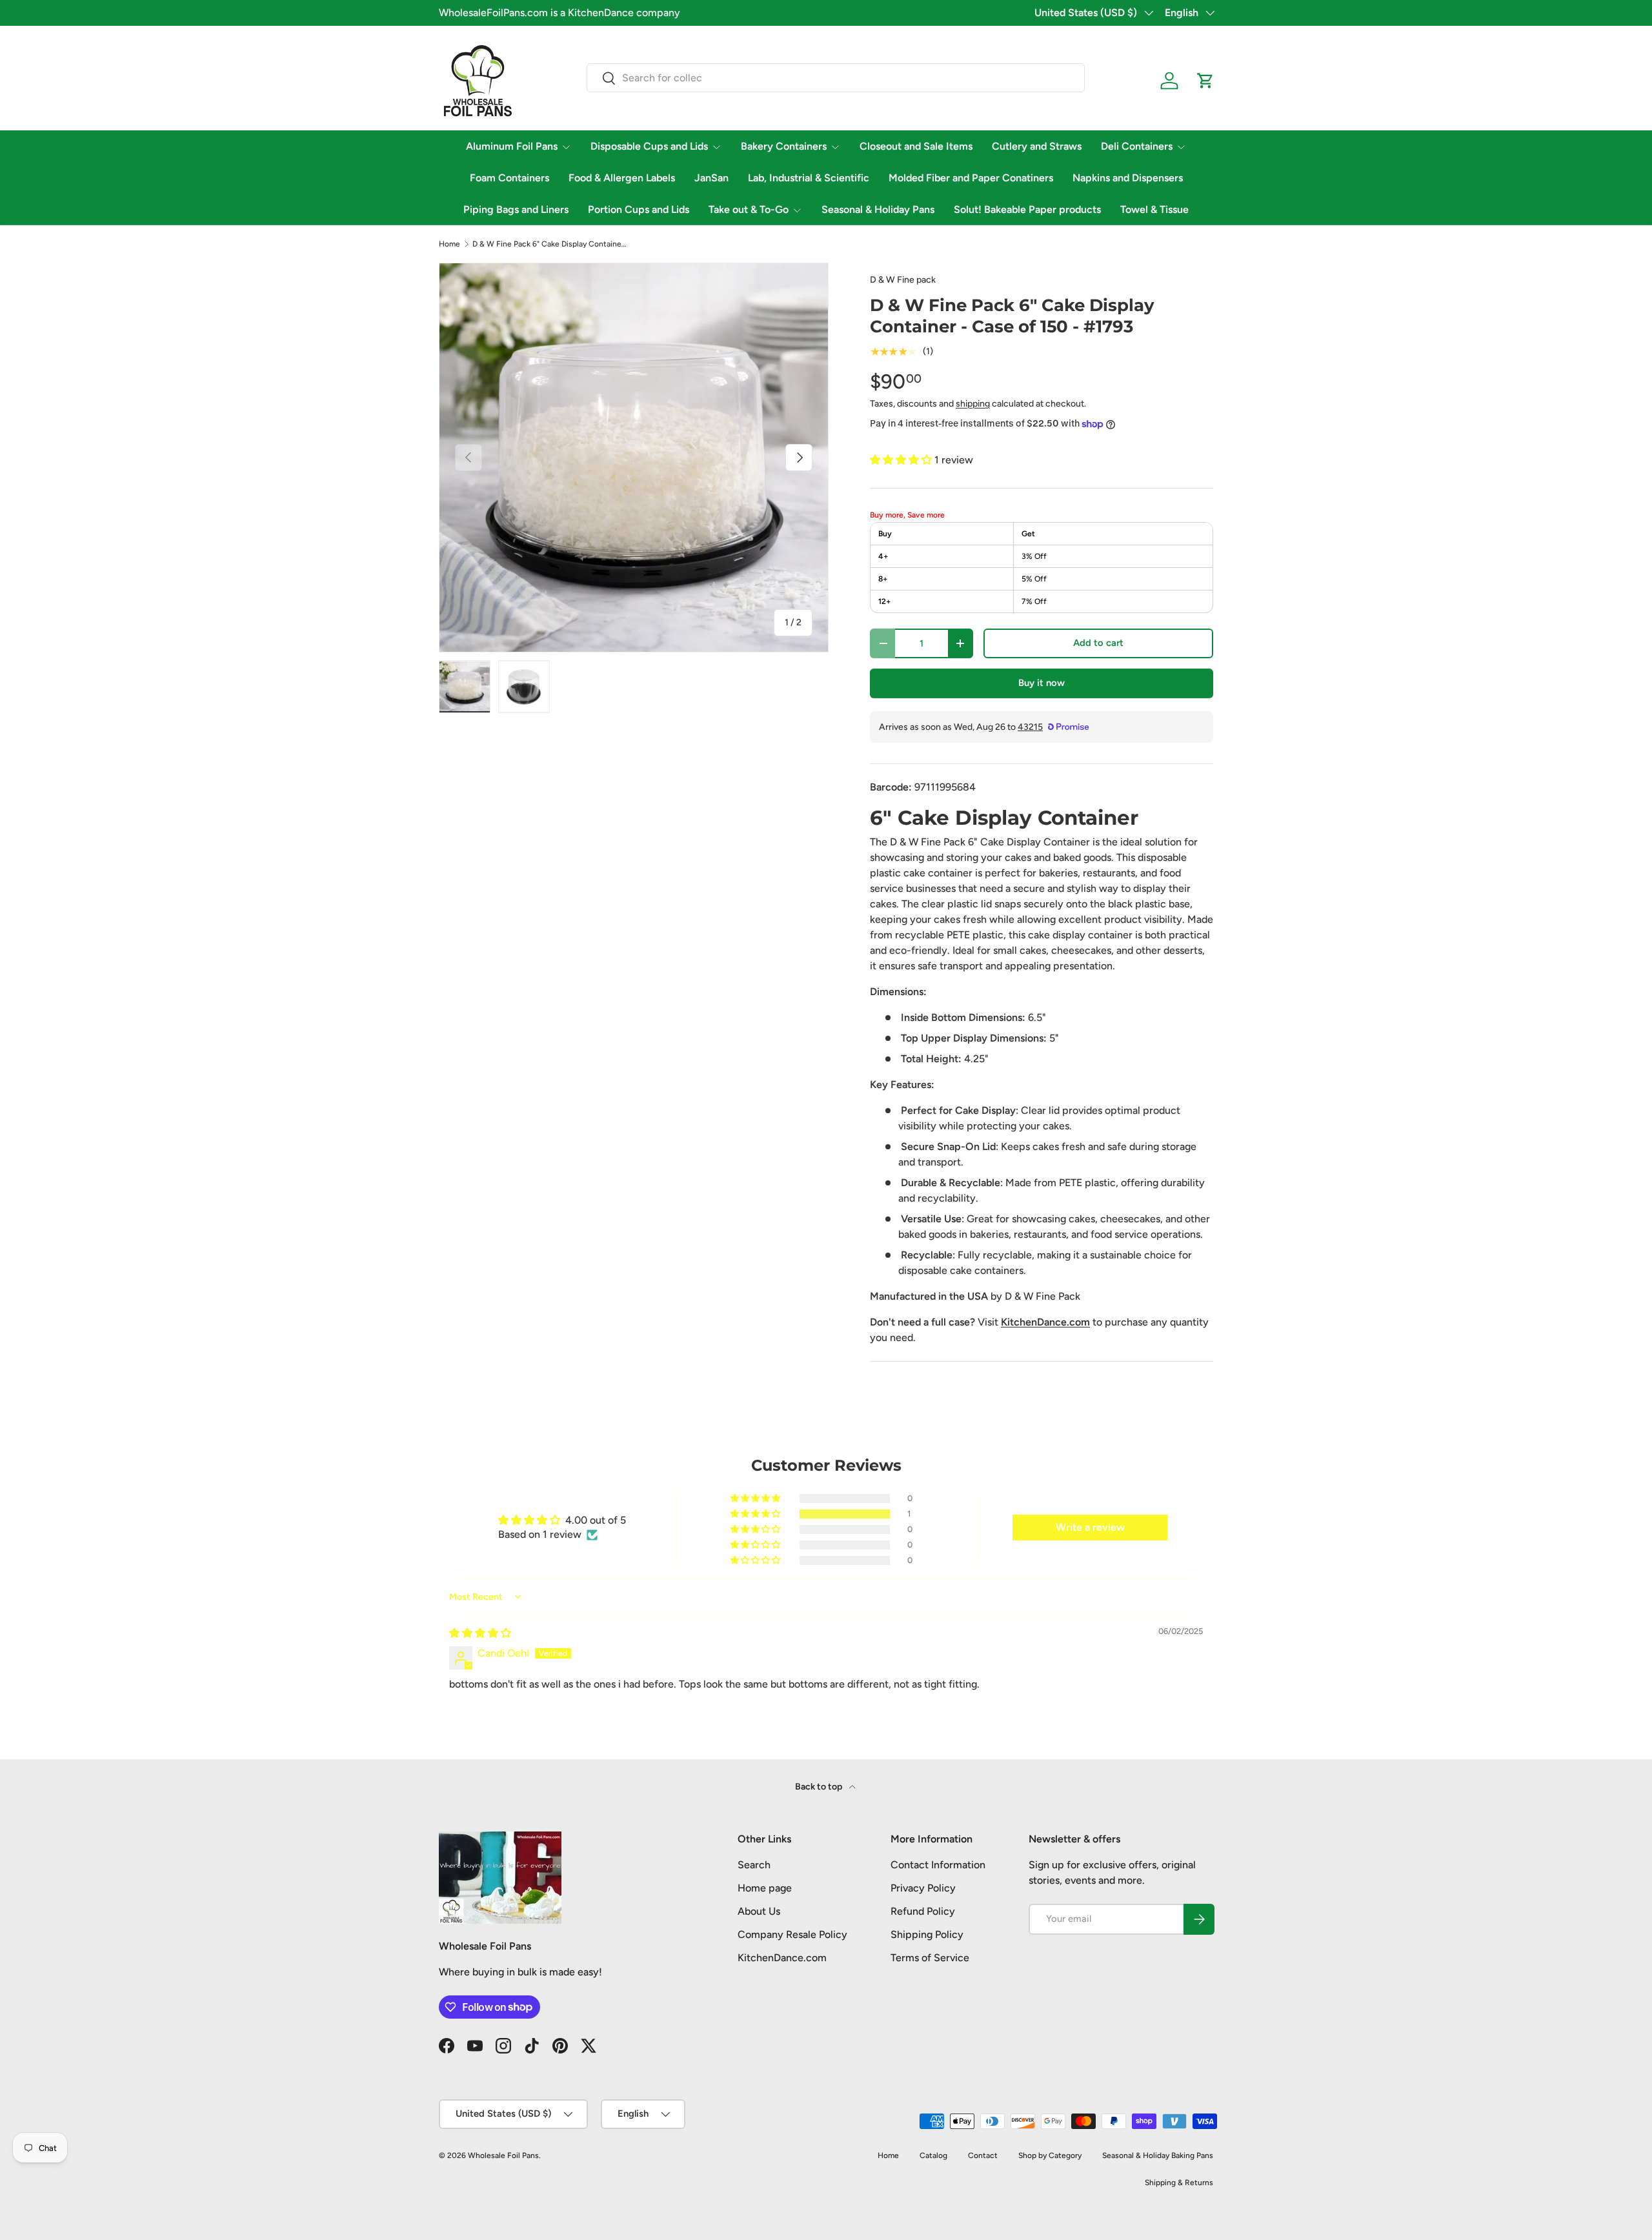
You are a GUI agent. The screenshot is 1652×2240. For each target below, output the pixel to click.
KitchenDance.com (782, 1958)
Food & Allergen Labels (622, 178)
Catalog (933, 2155)
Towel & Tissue (1154, 209)
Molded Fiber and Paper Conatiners (971, 178)
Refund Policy (923, 1911)
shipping (973, 404)
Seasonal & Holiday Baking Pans (1158, 2155)
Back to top (820, 1787)
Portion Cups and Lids (639, 209)
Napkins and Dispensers (1128, 178)
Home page (765, 1888)
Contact (983, 2155)
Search (754, 1865)
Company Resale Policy (792, 1934)
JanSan (711, 178)
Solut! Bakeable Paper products (1027, 209)
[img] (480, 1633)
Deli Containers (1137, 146)
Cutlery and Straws (1037, 146)
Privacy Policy (923, 1888)
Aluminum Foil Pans (512, 146)
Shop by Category (1050, 2155)
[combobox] (836, 78)
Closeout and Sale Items (916, 146)
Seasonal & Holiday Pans (878, 209)
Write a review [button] (1090, 1527)
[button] (1205, 81)
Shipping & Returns (1179, 2183)
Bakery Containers (784, 146)
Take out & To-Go (749, 209)
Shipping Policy (927, 1934)
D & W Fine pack (903, 280)
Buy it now (1042, 683)
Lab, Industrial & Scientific (809, 178)
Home (449, 244)
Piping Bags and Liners (516, 209)
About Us (759, 1911)
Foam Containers (509, 178)
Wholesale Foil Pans (503, 2155)
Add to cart (1098, 643)
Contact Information (938, 1865)
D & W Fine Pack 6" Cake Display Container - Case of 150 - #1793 (550, 244)
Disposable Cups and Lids (649, 146)
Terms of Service (930, 1958)
